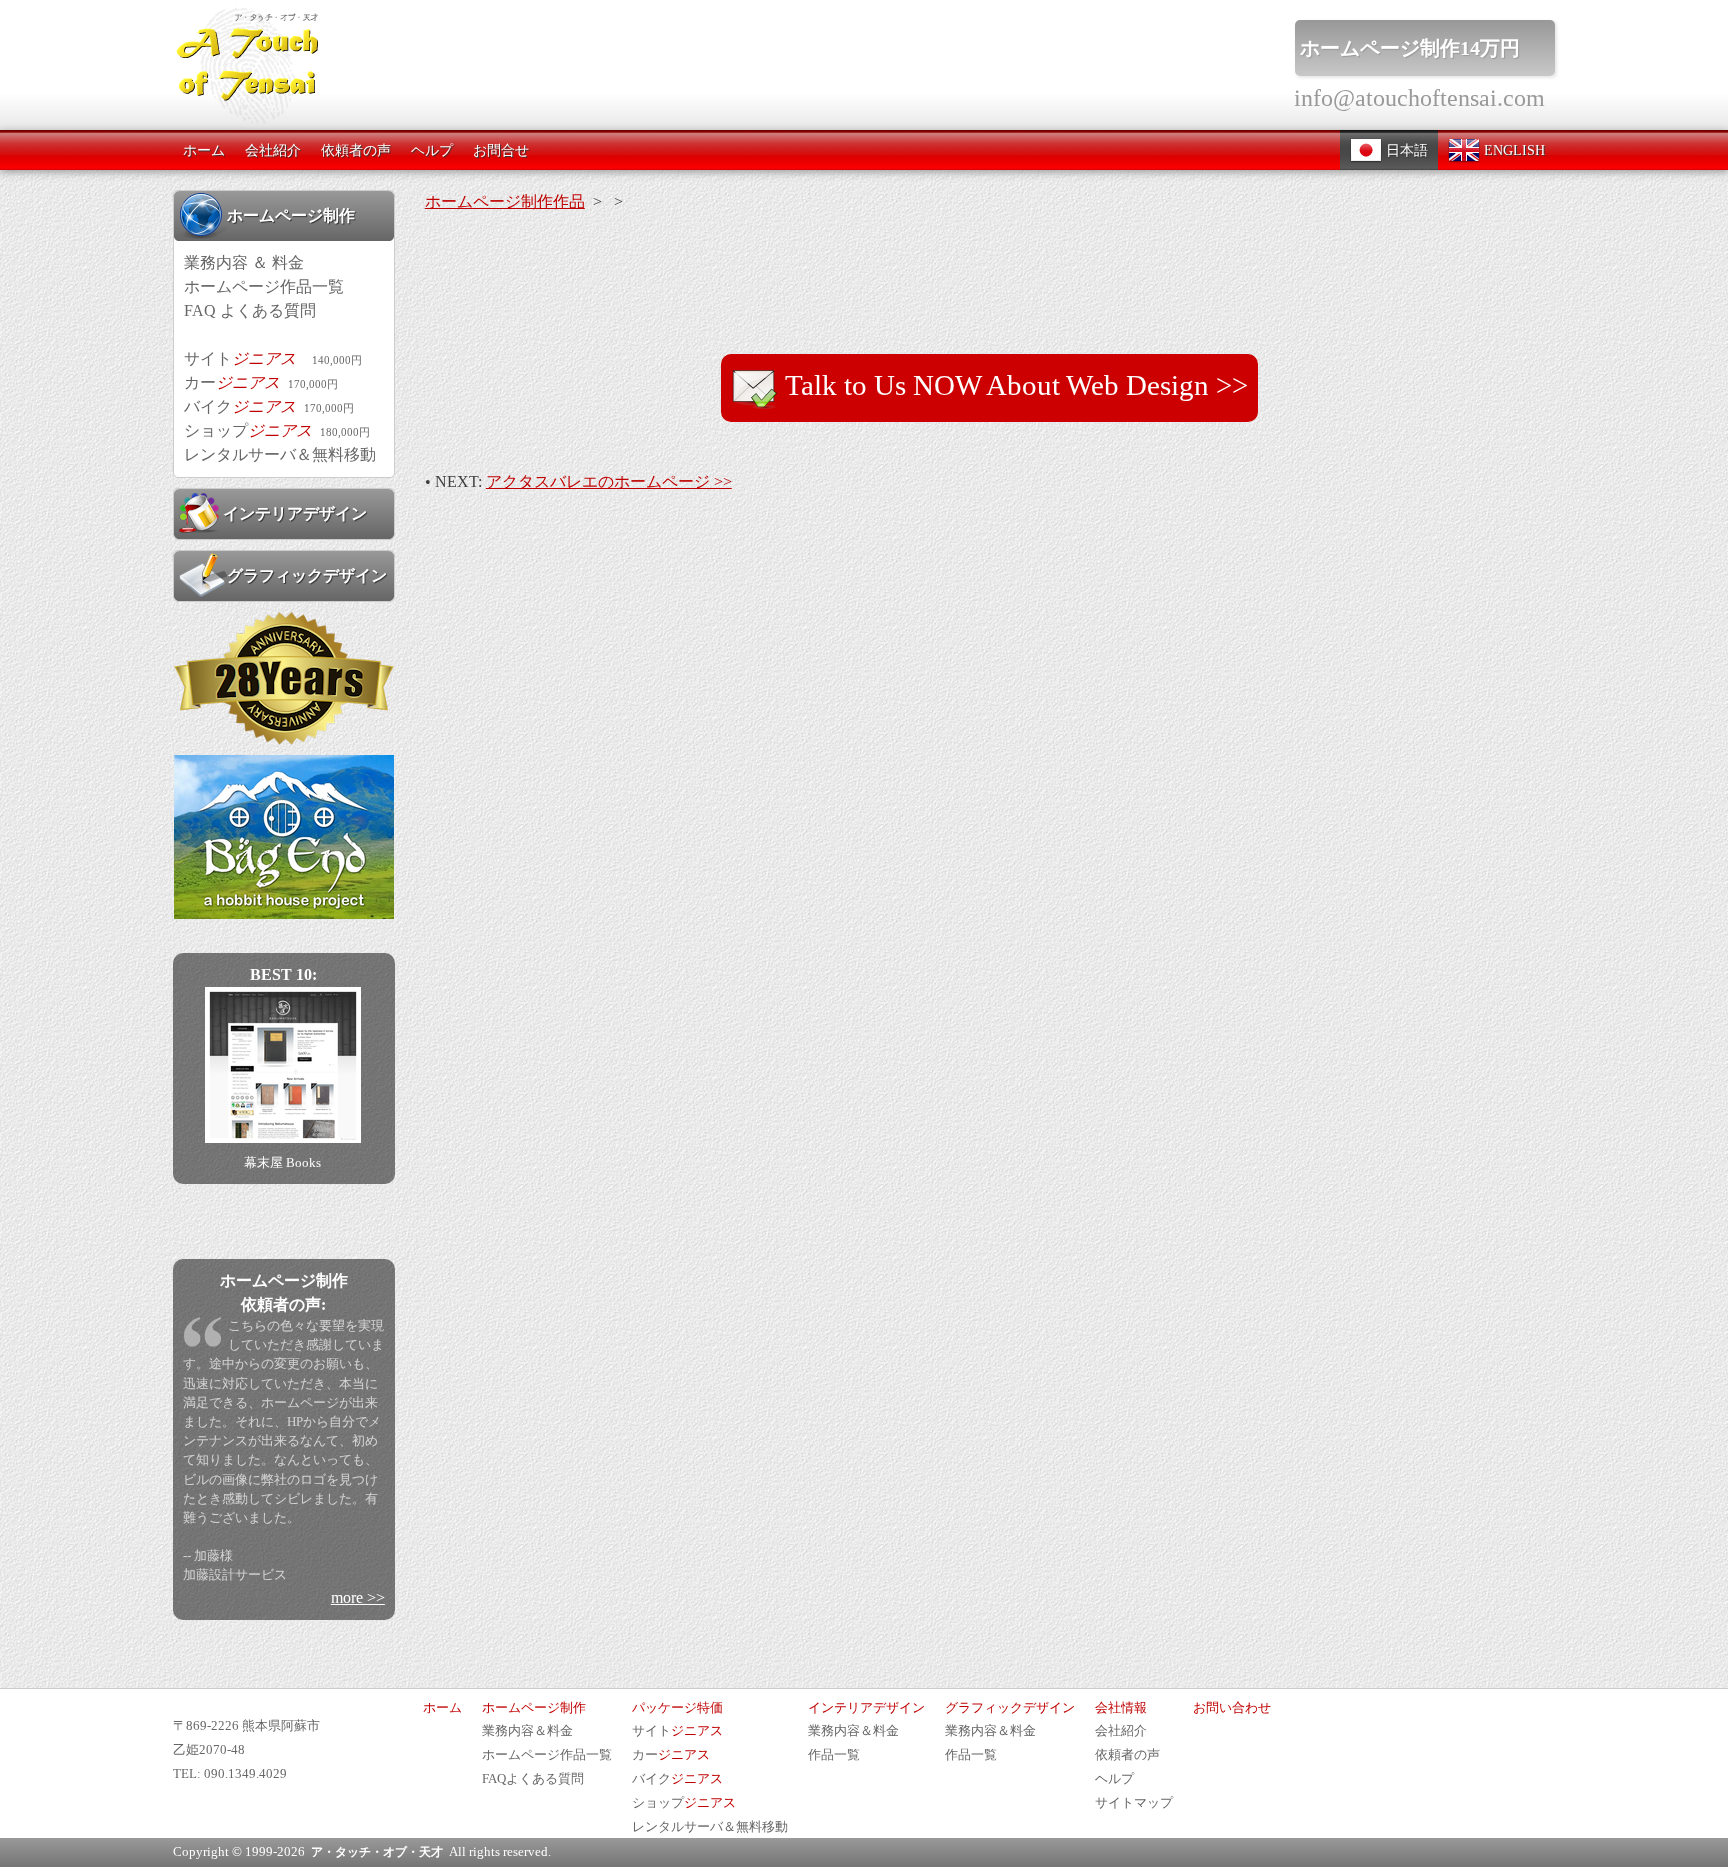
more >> (358, 1597)
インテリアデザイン (295, 513)
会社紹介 (273, 150)
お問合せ (501, 150)
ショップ (277, 430)
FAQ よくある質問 (250, 310)
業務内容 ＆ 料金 (244, 262)
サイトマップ (1134, 1803)
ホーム (204, 150)
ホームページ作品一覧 (264, 286)
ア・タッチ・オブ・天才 (377, 1852)
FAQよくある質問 (533, 1779)
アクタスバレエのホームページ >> (609, 481)
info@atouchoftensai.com (1419, 98)
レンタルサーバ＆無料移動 (280, 454)
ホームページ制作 (291, 215)
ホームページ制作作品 (505, 201)
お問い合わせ (1232, 1708)
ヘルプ (432, 150)
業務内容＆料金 (527, 1731)
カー (261, 382)
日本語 (1405, 150)
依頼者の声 (356, 150)
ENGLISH (1512, 150)
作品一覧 (834, 1755)
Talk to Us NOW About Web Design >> (1013, 385)
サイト (273, 358)
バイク (269, 406)
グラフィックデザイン (307, 575)
